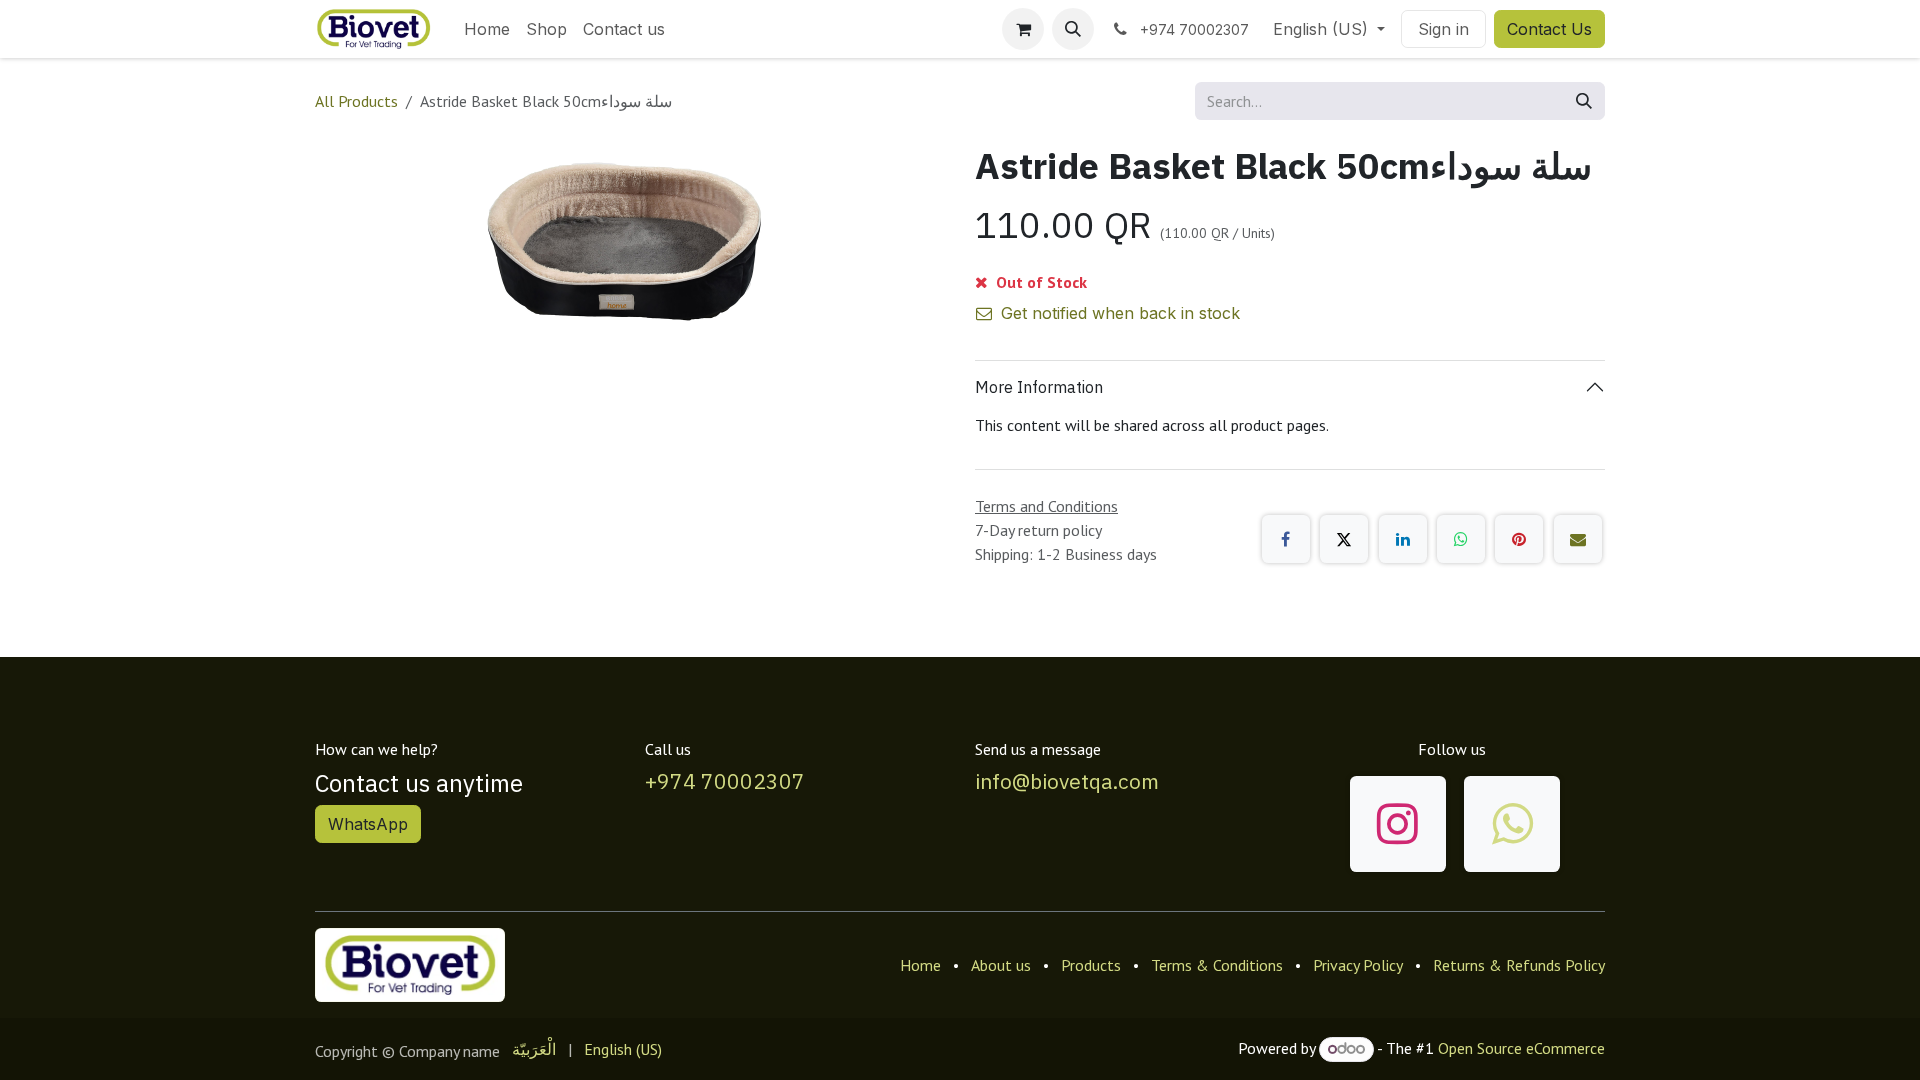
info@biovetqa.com (1067, 781)
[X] (1344, 539)
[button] (1073, 29)
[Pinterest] (1519, 539)
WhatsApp (368, 824)
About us (1001, 965)
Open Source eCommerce (1521, 1048)
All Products (356, 101)
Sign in (1443, 29)
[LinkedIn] (1403, 539)
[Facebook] (1286, 539)
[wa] (1512, 824)
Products (1091, 965)
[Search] (1584, 101)
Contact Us (1549, 29)
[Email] (1578, 539)
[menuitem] (487, 29)
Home (920, 965)
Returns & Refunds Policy (1519, 965)
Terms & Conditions (1217, 965)
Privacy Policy (1358, 965)
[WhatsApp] (1461, 539)
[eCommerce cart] (1023, 29)
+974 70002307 (725, 781)
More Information (1039, 387)
